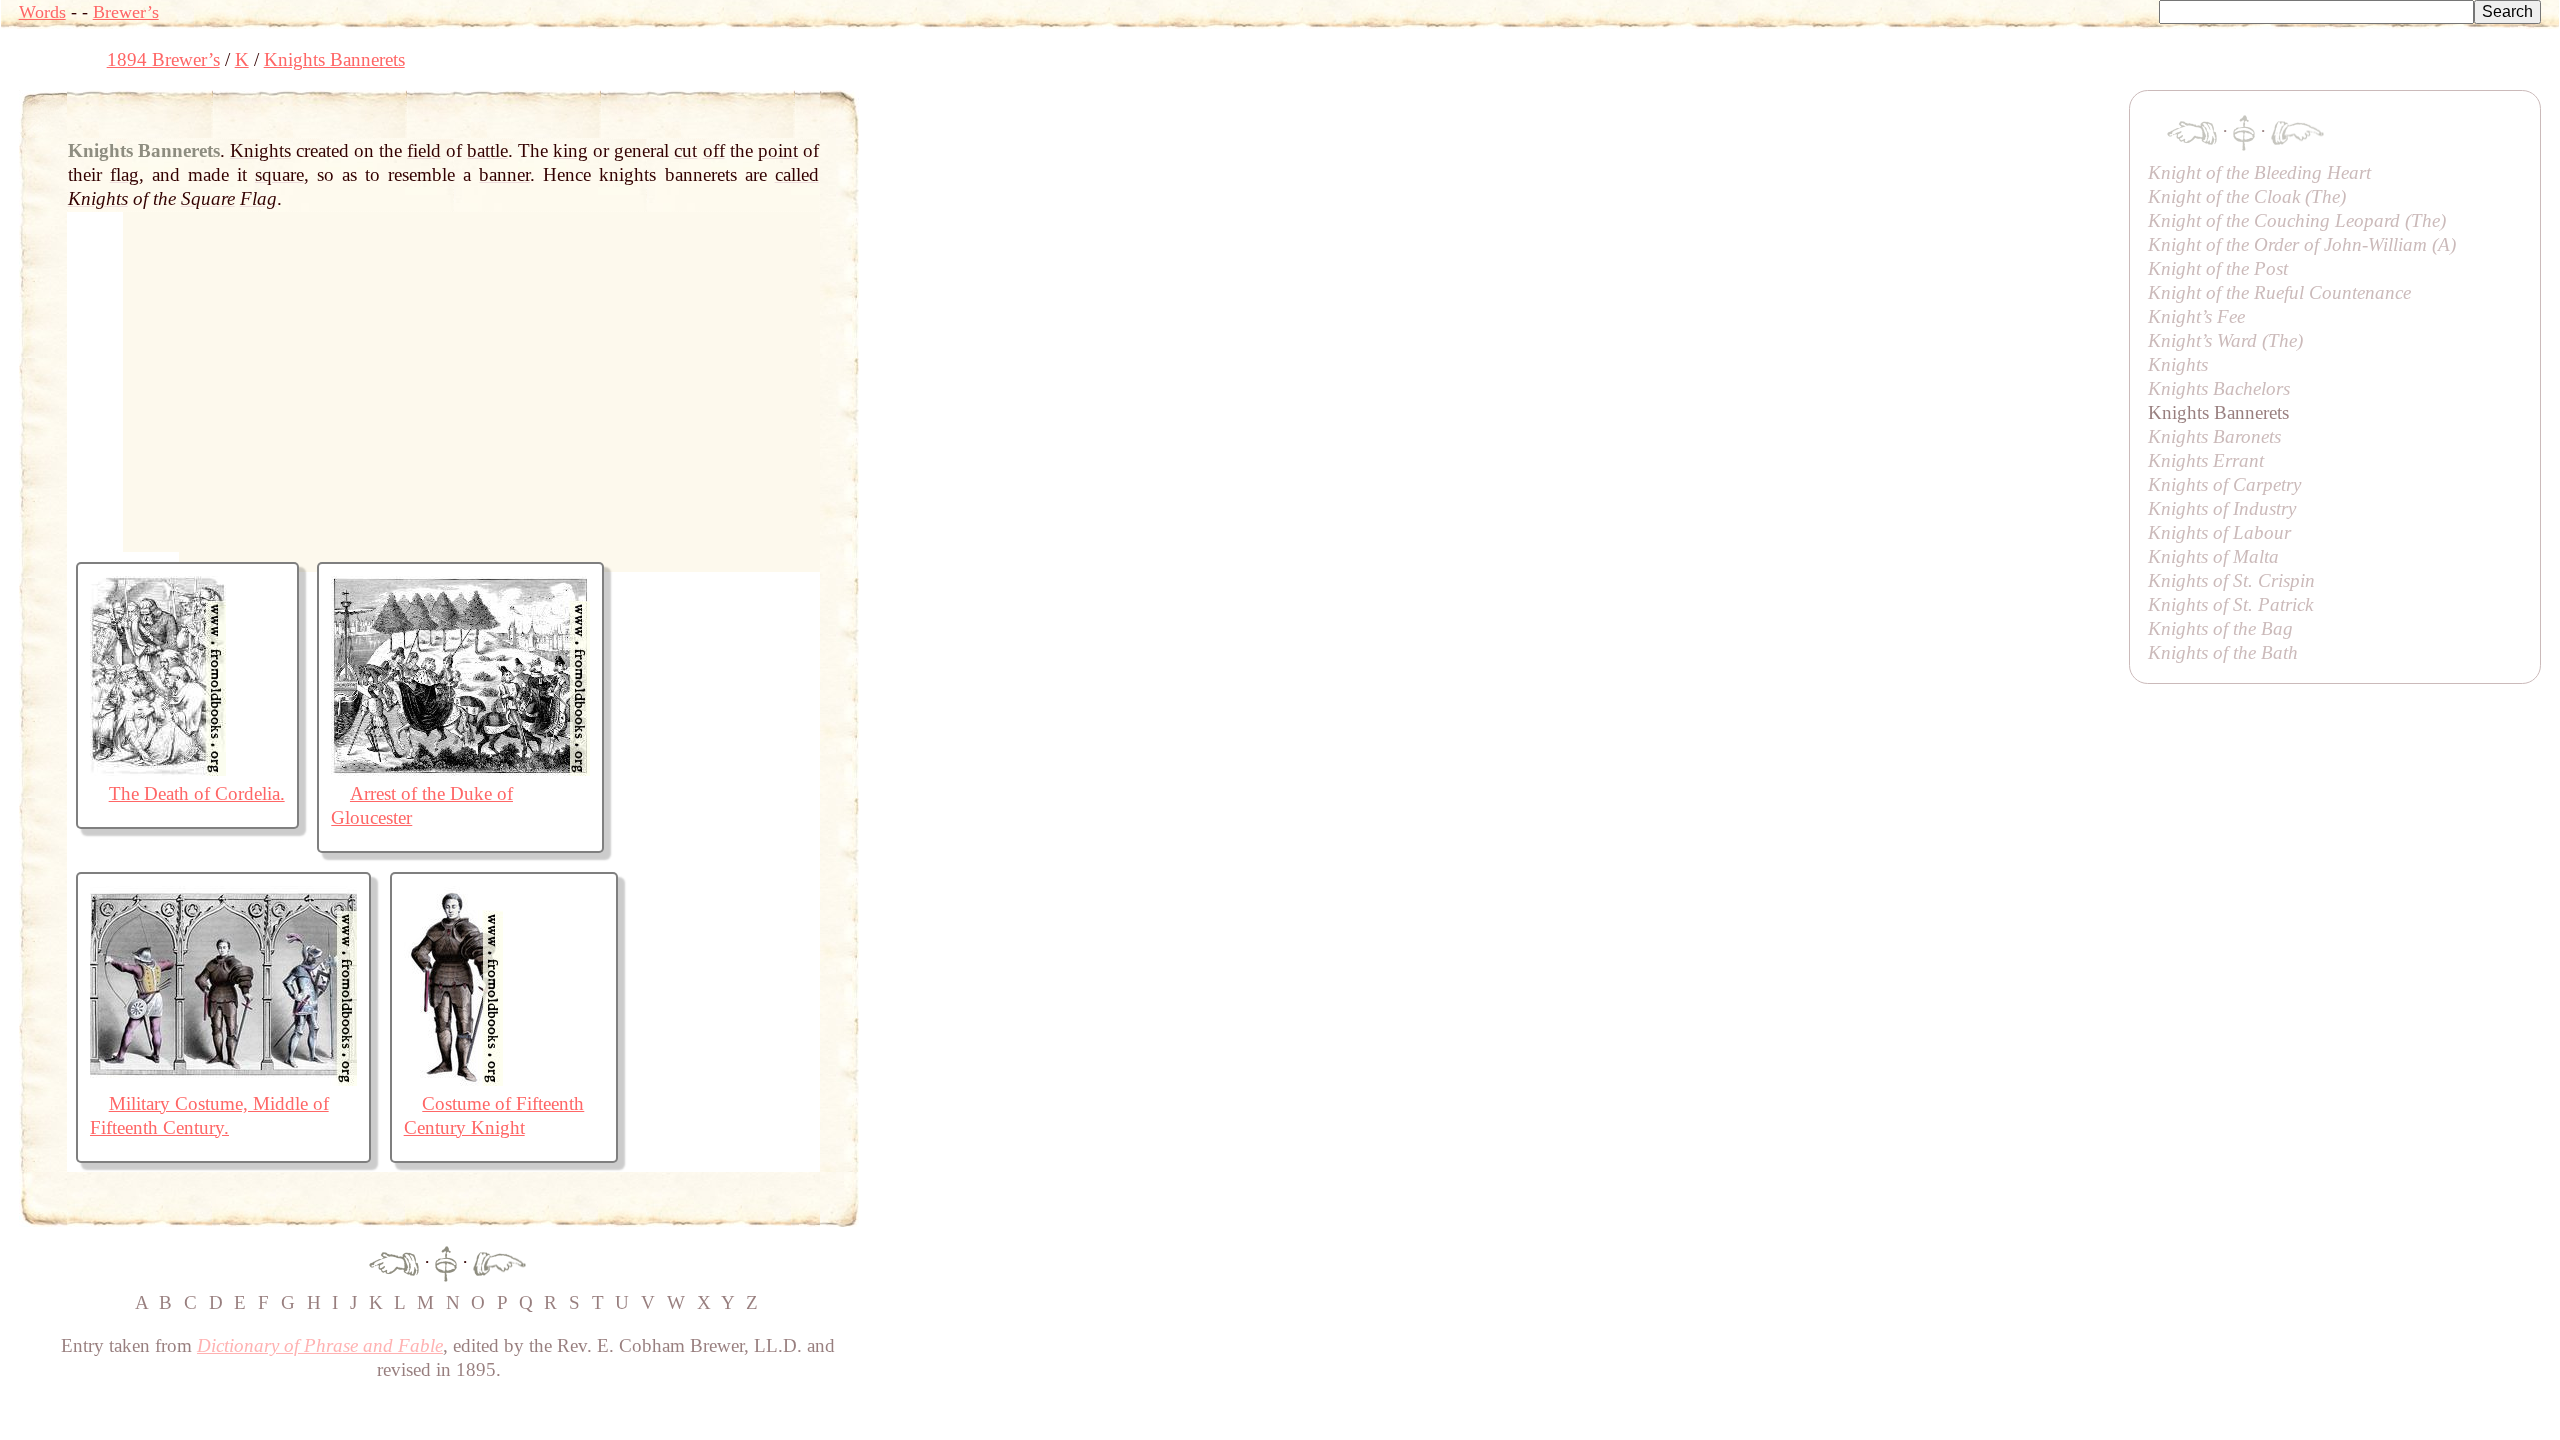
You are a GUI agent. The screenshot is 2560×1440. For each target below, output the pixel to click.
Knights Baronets (2214, 436)
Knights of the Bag (2220, 628)
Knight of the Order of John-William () (2302, 244)
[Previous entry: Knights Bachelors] (394, 1261)
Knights (2178, 364)
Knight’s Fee (2196, 316)
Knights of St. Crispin (2231, 580)
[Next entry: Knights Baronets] (499, 1261)
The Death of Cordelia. (197, 793)
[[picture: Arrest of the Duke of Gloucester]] (460, 769)
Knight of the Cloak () (2247, 196)
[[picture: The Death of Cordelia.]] (158, 769)
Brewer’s (126, 12)
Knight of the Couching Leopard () (2297, 220)
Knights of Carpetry (2224, 484)
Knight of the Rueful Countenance (2279, 292)
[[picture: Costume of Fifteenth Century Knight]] (453, 1079)
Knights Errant (2206, 460)
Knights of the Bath (2223, 652)
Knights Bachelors (2219, 388)
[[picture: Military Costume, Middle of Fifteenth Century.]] (223, 1079)
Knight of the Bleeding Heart (2259, 172)
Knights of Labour (2219, 532)
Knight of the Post (2218, 268)
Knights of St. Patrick (2230, 604)
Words (42, 12)
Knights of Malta (2213, 556)
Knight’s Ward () (2225, 340)
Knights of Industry (2222, 508)
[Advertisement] (1223, 135)
